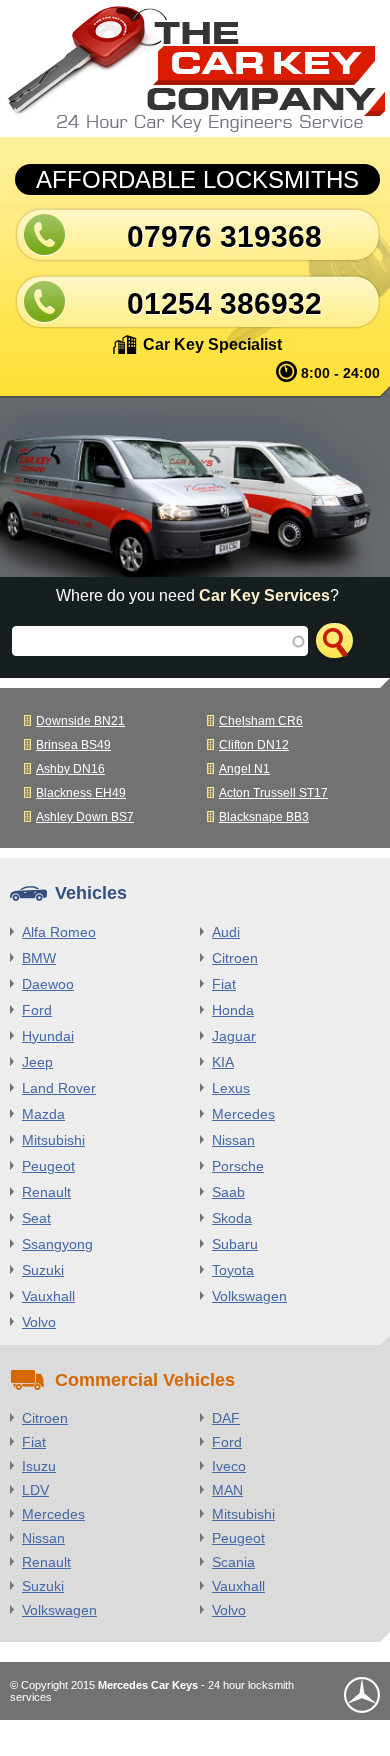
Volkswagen (249, 1296)
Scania (233, 1562)
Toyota (233, 1270)
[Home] (195, 68)
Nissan (233, 1140)
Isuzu (39, 1466)
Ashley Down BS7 (85, 817)
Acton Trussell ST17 (273, 793)
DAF (226, 1418)
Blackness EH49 (81, 793)
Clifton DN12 (254, 745)
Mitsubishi (53, 1140)
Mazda (43, 1114)
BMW (39, 958)
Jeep (37, 1062)
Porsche (238, 1166)
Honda (233, 1010)
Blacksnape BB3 (264, 817)
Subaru (235, 1244)
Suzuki (43, 1270)
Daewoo (48, 984)
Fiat (224, 984)
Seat (36, 1218)
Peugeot (48, 1166)
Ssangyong (57, 1244)
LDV (35, 1490)
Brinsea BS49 (73, 745)
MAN (227, 1490)
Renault (46, 1192)
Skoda (232, 1218)
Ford (37, 1010)
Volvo (39, 1322)
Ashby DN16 (70, 769)
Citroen (235, 958)
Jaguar (234, 1036)
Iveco (229, 1466)
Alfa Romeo (59, 932)
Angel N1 (244, 769)
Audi (226, 932)
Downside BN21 (80, 721)
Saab (228, 1192)
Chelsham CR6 (261, 721)
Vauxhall (48, 1296)
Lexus (231, 1088)
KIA (223, 1062)
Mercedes (243, 1114)
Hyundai (48, 1036)
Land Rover (59, 1088)
